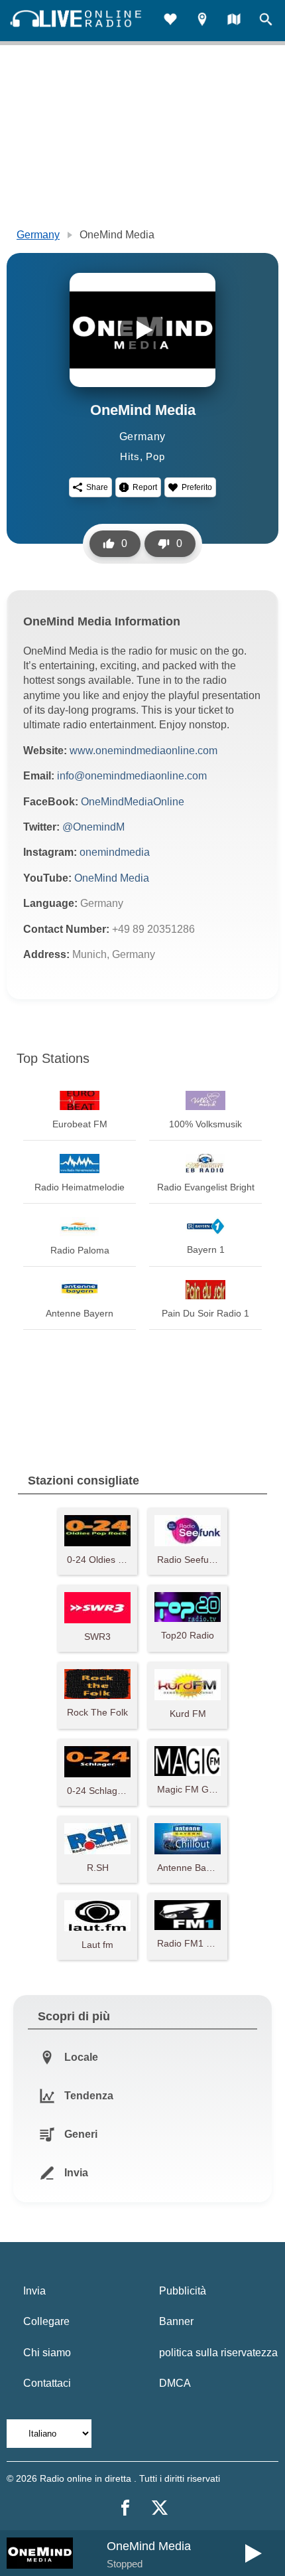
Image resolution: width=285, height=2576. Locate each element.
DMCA (175, 2383)
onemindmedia (115, 852)
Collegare (46, 2321)
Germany (38, 235)
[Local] (202, 21)
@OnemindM (93, 827)
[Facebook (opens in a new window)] (125, 2508)
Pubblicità (183, 2291)
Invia (34, 2291)
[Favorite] (170, 21)
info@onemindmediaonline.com (132, 776)
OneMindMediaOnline (133, 802)
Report (145, 487)
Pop (155, 456)
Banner (176, 2321)
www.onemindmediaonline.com (143, 751)
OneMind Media (112, 878)
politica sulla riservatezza (218, 2353)
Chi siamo (47, 2353)
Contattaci (47, 2383)
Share (97, 487)
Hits (130, 456)
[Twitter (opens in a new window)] (160, 2508)
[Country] (234, 21)
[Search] (266, 21)
